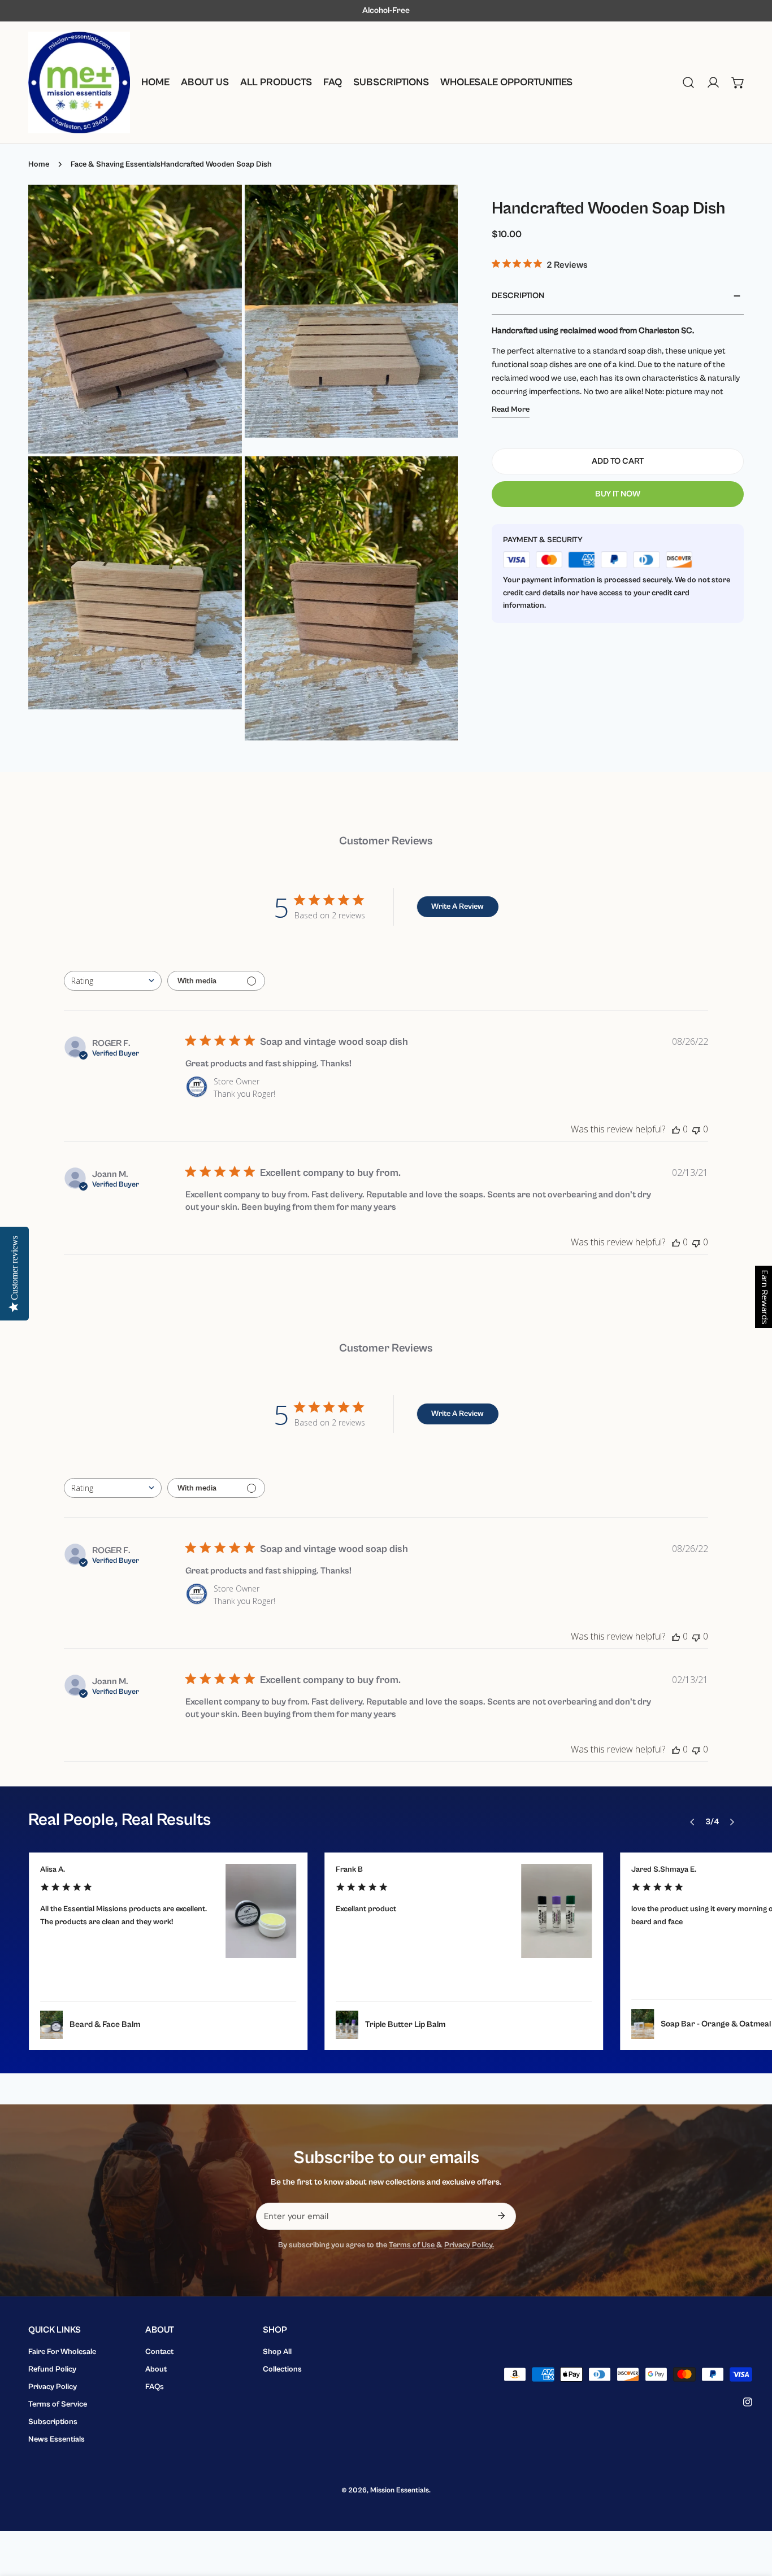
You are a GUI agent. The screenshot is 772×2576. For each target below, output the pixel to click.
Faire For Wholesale (62, 2352)
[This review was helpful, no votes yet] (676, 1129)
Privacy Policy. (469, 2245)
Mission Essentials (400, 2490)
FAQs (155, 2387)
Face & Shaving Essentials (116, 164)
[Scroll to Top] (752, 2516)
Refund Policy (52, 2369)
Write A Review (457, 906)
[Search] (688, 82)
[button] (738, 82)
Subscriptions (53, 2422)
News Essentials (57, 2439)
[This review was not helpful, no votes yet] (696, 1129)
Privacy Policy (53, 2387)
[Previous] (692, 1822)
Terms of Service (58, 2404)
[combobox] (113, 981)
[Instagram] (748, 2402)
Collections (282, 2369)
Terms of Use (413, 2245)
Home (39, 164)
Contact (159, 2352)
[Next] (731, 1822)
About (156, 2369)
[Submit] (501, 2216)
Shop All (277, 2352)
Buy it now (618, 494)
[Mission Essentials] (79, 82)
